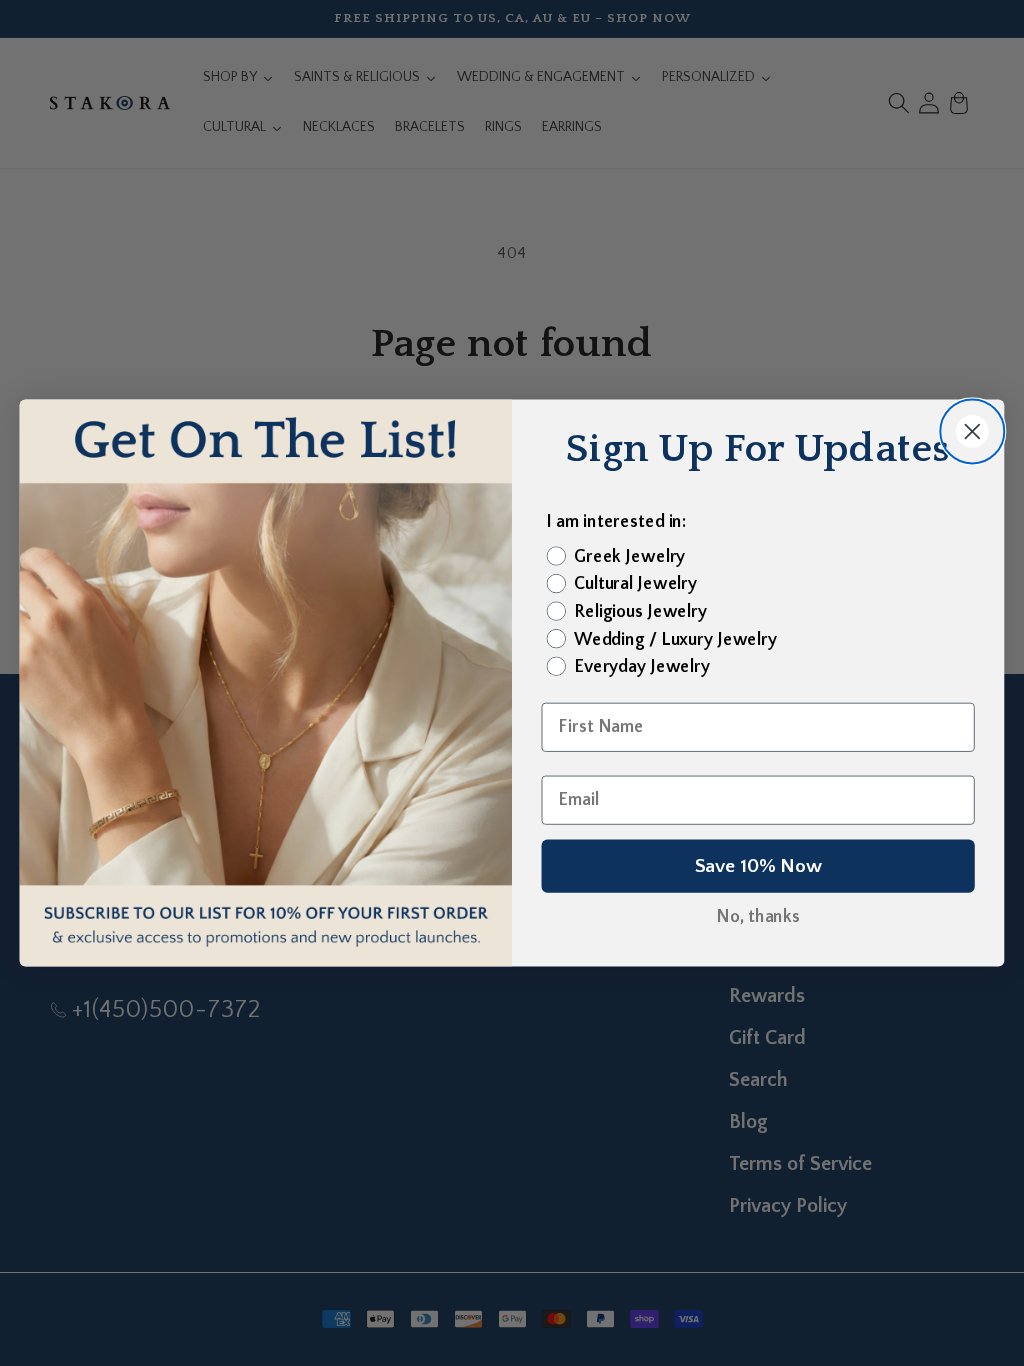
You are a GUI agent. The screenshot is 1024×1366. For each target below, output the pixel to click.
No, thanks (758, 918)
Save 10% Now (758, 866)
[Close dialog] (972, 431)
